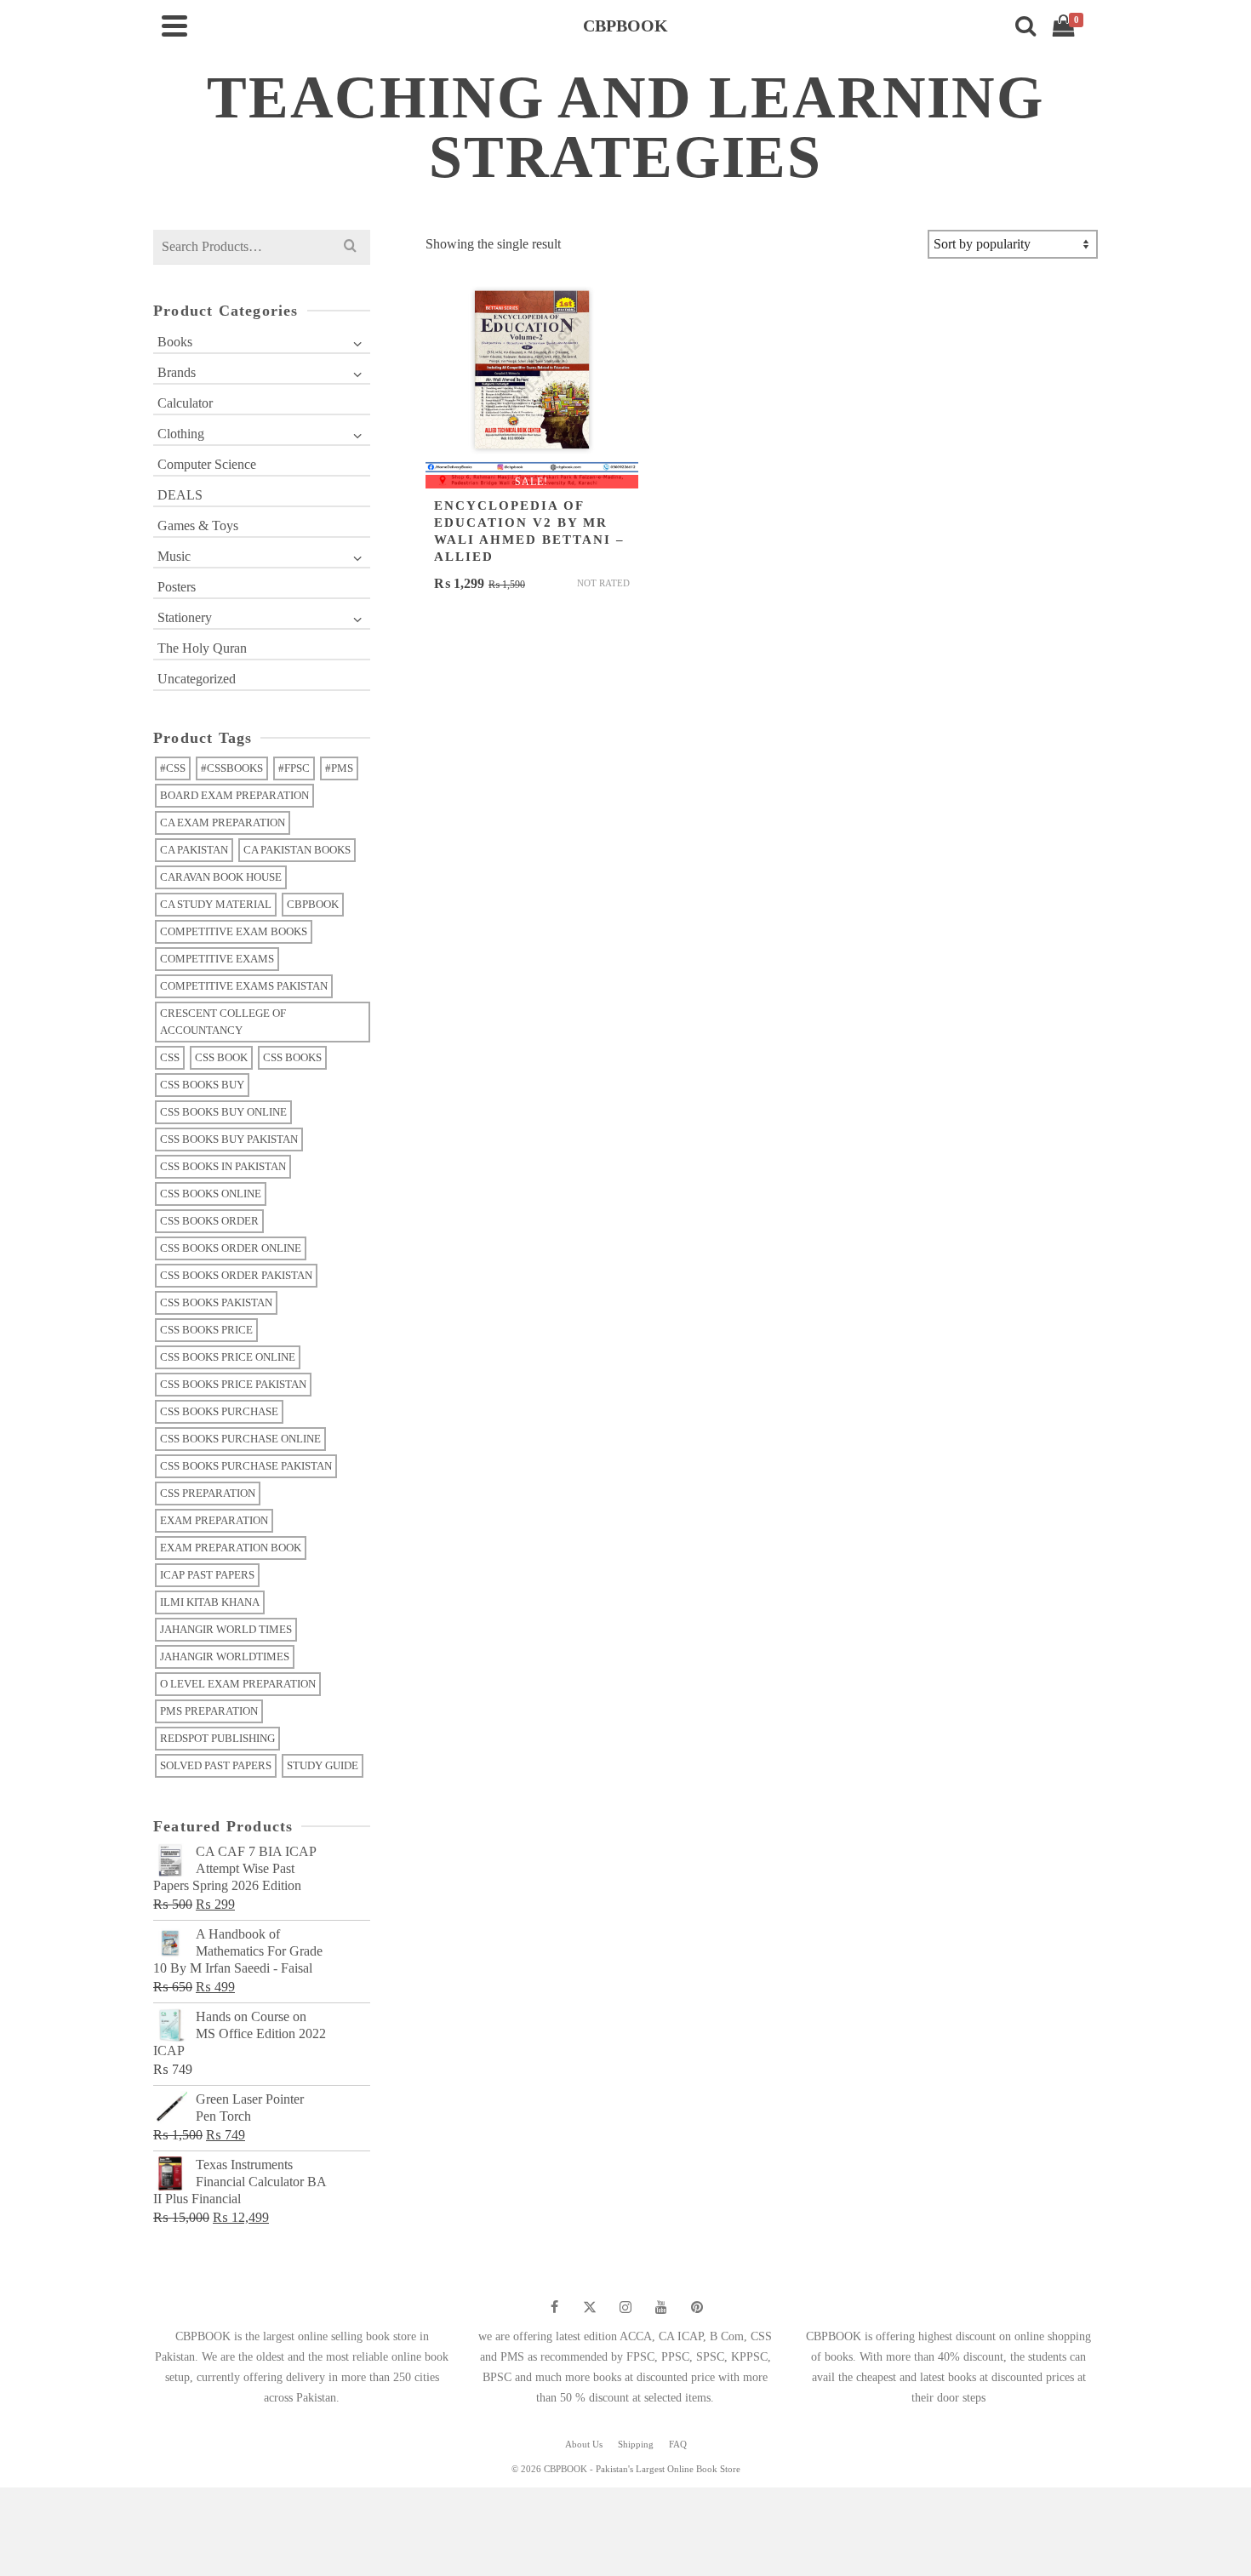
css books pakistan (216, 1302)
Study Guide (323, 1765)
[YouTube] (661, 2307)
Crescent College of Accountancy (223, 1022)
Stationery (185, 617)
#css (173, 768)
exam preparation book (231, 1548)
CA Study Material (216, 904)
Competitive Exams (217, 959)
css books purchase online (240, 1439)
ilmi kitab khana (210, 1602)
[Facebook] (554, 2307)
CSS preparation (208, 1493)
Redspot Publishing (217, 1738)
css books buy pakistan (229, 1139)
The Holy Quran (202, 648)
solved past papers (216, 1765)
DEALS (180, 495)
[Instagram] (625, 2307)
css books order (209, 1221)
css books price (206, 1330)
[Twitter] (590, 2307)
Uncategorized (197, 679)
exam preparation (214, 1520)
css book (221, 1057)
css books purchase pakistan (246, 1466)
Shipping (636, 2444)
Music (174, 556)
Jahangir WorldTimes (225, 1656)
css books (292, 1057)
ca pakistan (194, 850)
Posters (177, 587)
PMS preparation (209, 1711)
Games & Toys (198, 525)
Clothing (181, 434)
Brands (177, 372)
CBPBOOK (313, 904)
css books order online (231, 1248)
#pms (339, 768)
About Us (584, 2444)
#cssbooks (232, 768)
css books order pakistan (236, 1275)
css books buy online (223, 1112)
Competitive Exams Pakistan (244, 986)
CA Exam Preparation (223, 822)
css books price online (228, 1357)
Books (175, 342)
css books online (211, 1194)
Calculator (185, 403)
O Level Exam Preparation (238, 1684)
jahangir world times (226, 1629)
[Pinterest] (697, 2307)
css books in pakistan (223, 1166)
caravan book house (221, 877)
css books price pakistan (233, 1384)
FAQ (678, 2444)
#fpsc (294, 768)
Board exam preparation (234, 795)
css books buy (202, 1085)
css (170, 1057)
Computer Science (207, 464)
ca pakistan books (297, 850)
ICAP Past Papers (207, 1575)
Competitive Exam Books (234, 931)
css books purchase (219, 1411)
